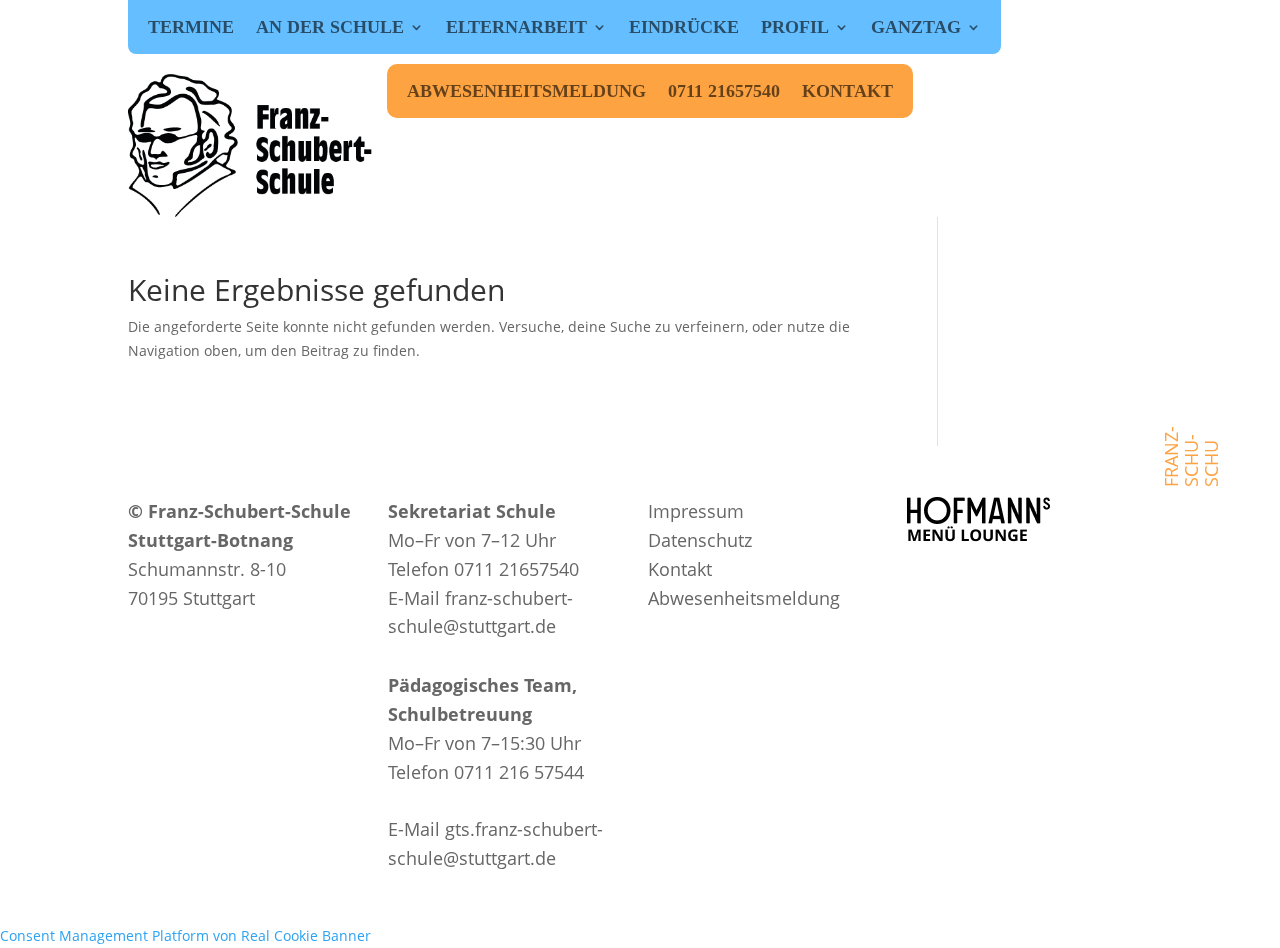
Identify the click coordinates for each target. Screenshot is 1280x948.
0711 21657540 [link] (724, 92)
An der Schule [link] (330, 28)
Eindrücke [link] (684, 28)
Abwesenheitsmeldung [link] (526, 92)
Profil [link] (795, 28)
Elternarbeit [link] (516, 28)
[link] (252, 145)
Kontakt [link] (847, 92)
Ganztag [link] (916, 28)
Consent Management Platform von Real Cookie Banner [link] (185, 935)
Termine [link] (191, 28)
